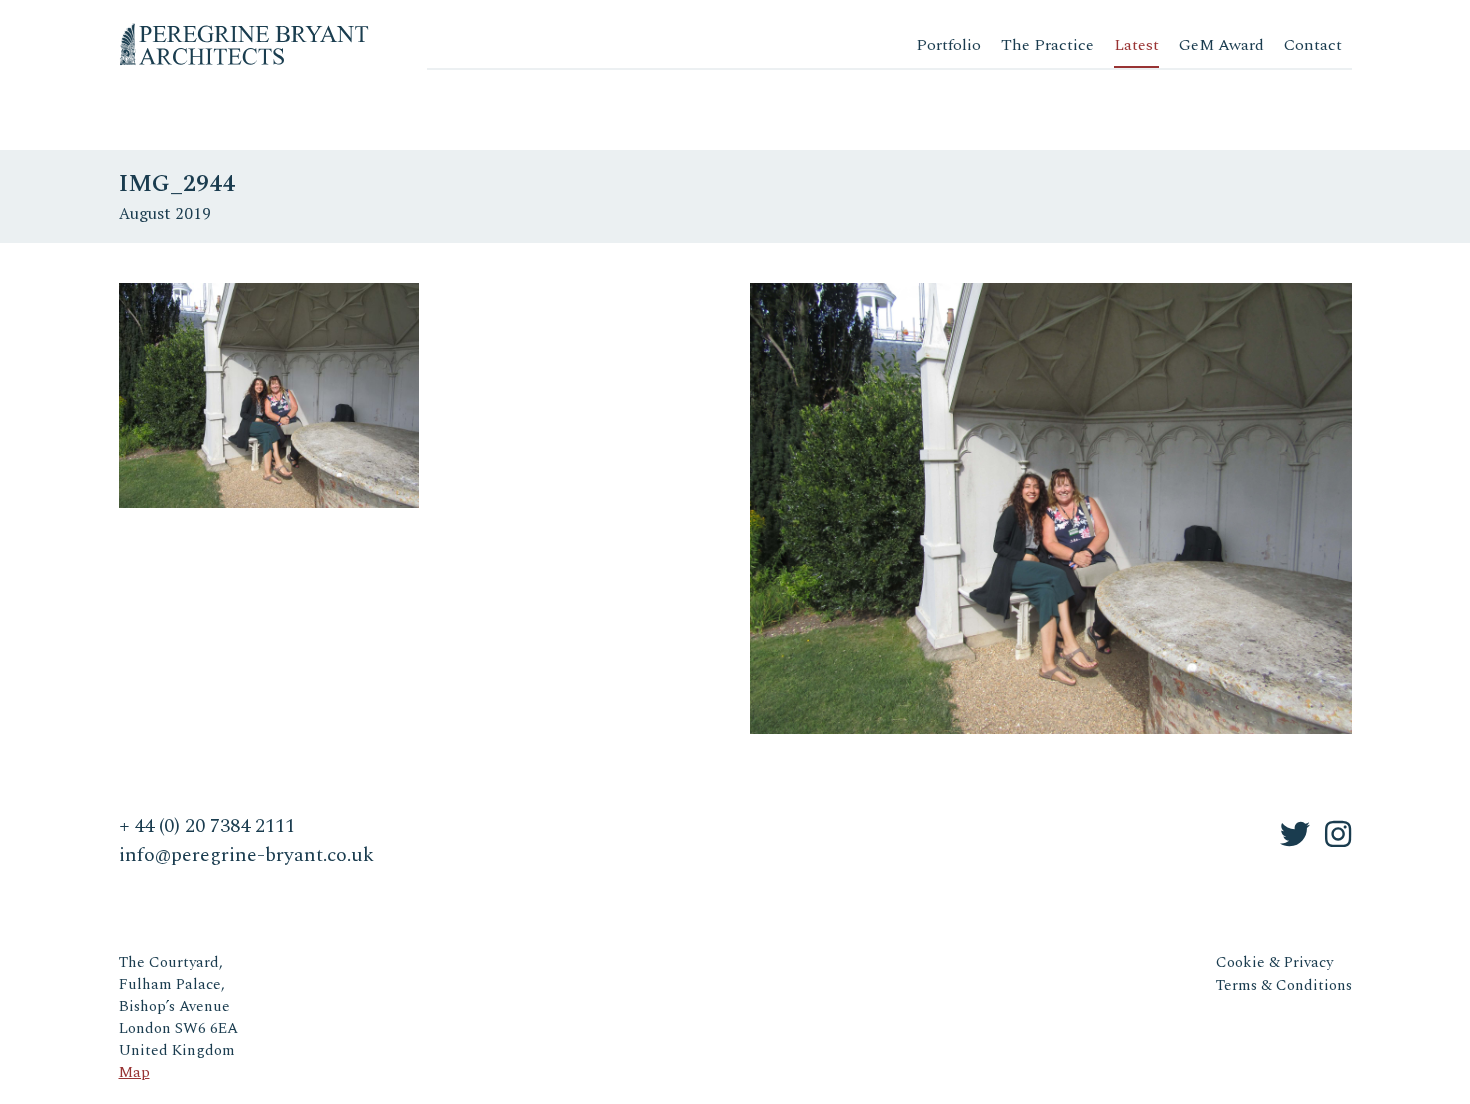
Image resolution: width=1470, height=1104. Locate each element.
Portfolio (948, 45)
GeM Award (1221, 45)
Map (134, 1072)
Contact (1313, 45)
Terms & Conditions (1284, 985)
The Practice (1047, 45)
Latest (1136, 45)
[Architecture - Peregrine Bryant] (244, 29)
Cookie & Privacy (1274, 962)
